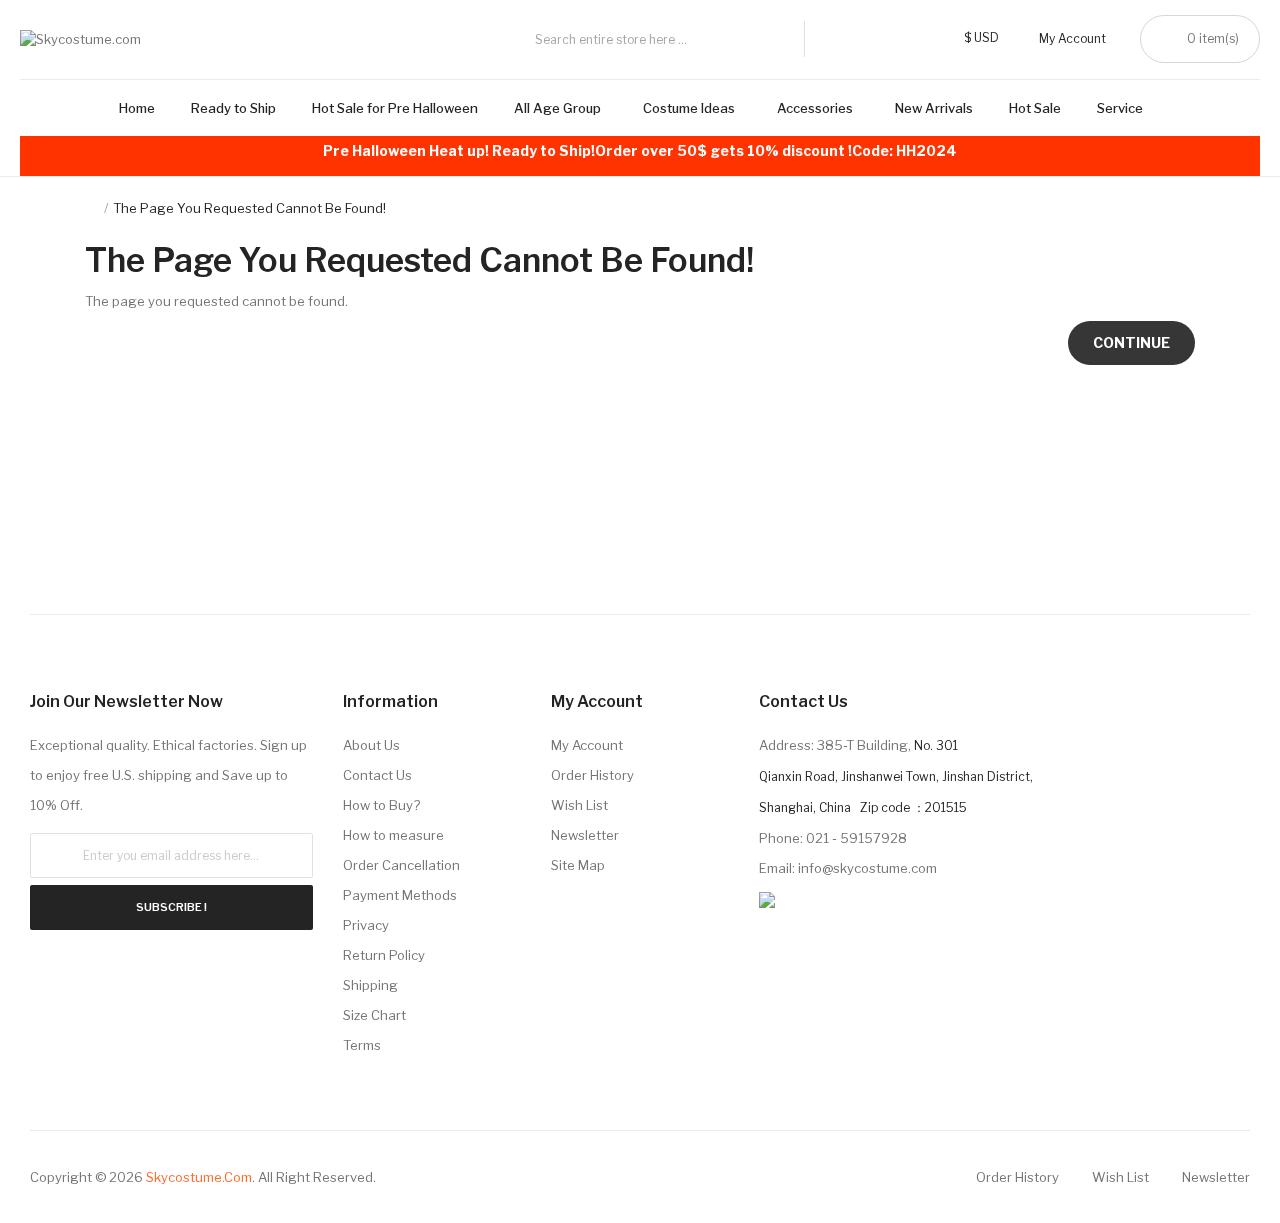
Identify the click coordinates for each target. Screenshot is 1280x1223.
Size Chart (374, 1015)
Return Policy (384, 955)
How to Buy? (381, 805)
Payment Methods (400, 895)
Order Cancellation (401, 865)
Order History (592, 775)
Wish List (579, 805)
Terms (362, 1045)
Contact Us (377, 775)
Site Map (578, 865)
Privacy (366, 925)
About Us (371, 745)
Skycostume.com (199, 1177)
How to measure (393, 835)
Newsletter (585, 835)
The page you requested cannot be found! (249, 208)
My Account (587, 745)
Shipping (370, 985)
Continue (1131, 342)
